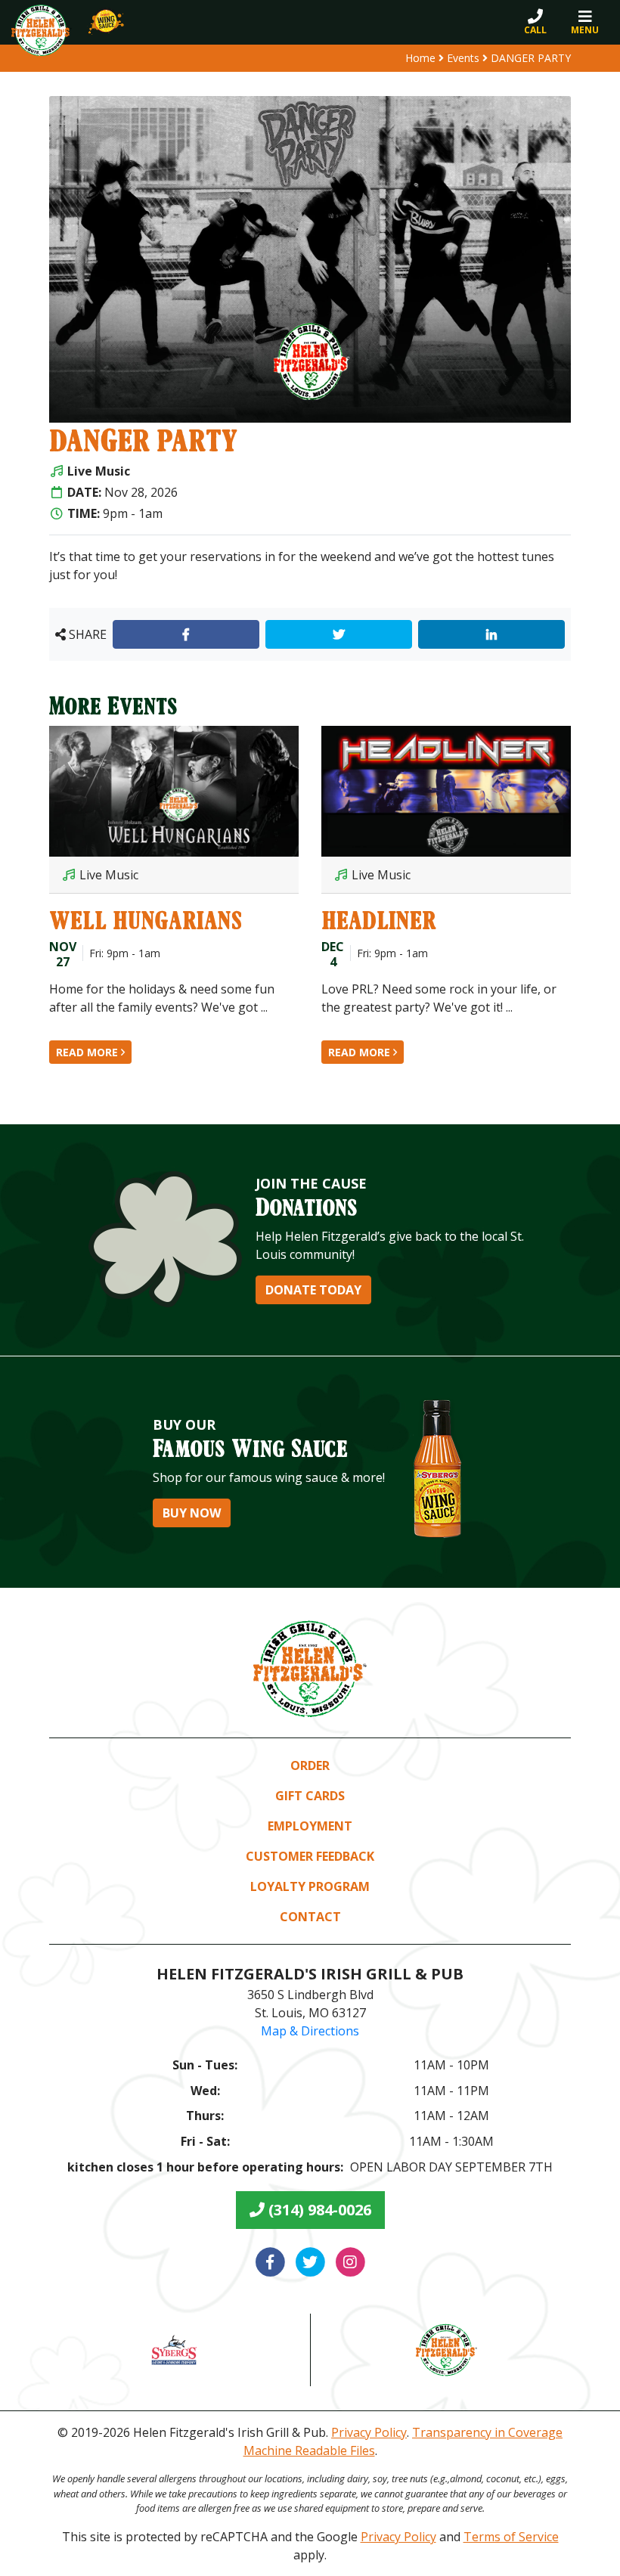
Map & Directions (310, 2031)
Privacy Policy (369, 2432)
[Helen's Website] (446, 2350)
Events (463, 58)
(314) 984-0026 (318, 2210)
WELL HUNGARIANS (146, 920)
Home (420, 58)
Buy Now (192, 1513)
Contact (310, 1917)
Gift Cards (310, 1796)
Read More (88, 1052)
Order (310, 1765)
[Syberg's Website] (174, 2350)
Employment (310, 1826)
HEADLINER (379, 920)
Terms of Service (511, 2537)
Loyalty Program (310, 1886)
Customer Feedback (310, 1856)
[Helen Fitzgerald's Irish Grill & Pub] (42, 30)
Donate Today (313, 1290)
